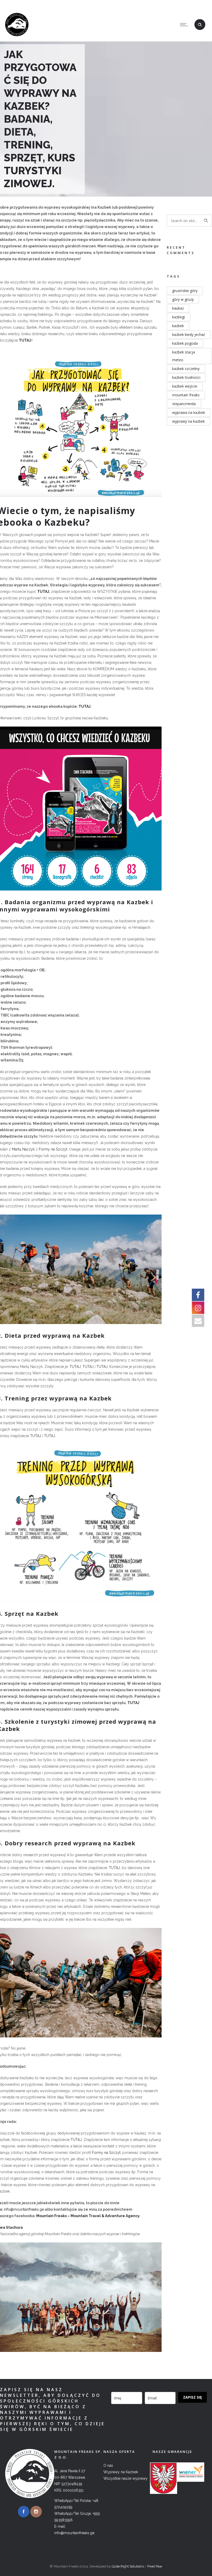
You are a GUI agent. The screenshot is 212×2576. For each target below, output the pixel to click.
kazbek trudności (186, 377)
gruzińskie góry (185, 291)
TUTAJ (43, 592)
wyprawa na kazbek (189, 412)
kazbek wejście (185, 386)
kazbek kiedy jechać (189, 334)
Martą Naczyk (23, 1149)
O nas (108, 2465)
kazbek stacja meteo (184, 356)
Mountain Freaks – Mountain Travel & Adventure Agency (88, 2216)
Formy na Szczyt (53, 1149)
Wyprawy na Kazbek (121, 2472)
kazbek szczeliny (186, 369)
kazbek (178, 326)
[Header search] (200, 25)
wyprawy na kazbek (188, 421)
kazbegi (179, 317)
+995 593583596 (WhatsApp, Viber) (119, 4)
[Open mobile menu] (185, 25)
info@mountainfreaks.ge (183, 4)
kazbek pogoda (185, 343)
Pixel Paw (155, 2566)
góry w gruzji (183, 299)
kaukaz (178, 308)
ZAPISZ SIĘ (192, 2397)
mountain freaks (186, 395)
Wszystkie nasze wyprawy (126, 2478)
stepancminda (184, 404)
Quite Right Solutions (128, 2566)
